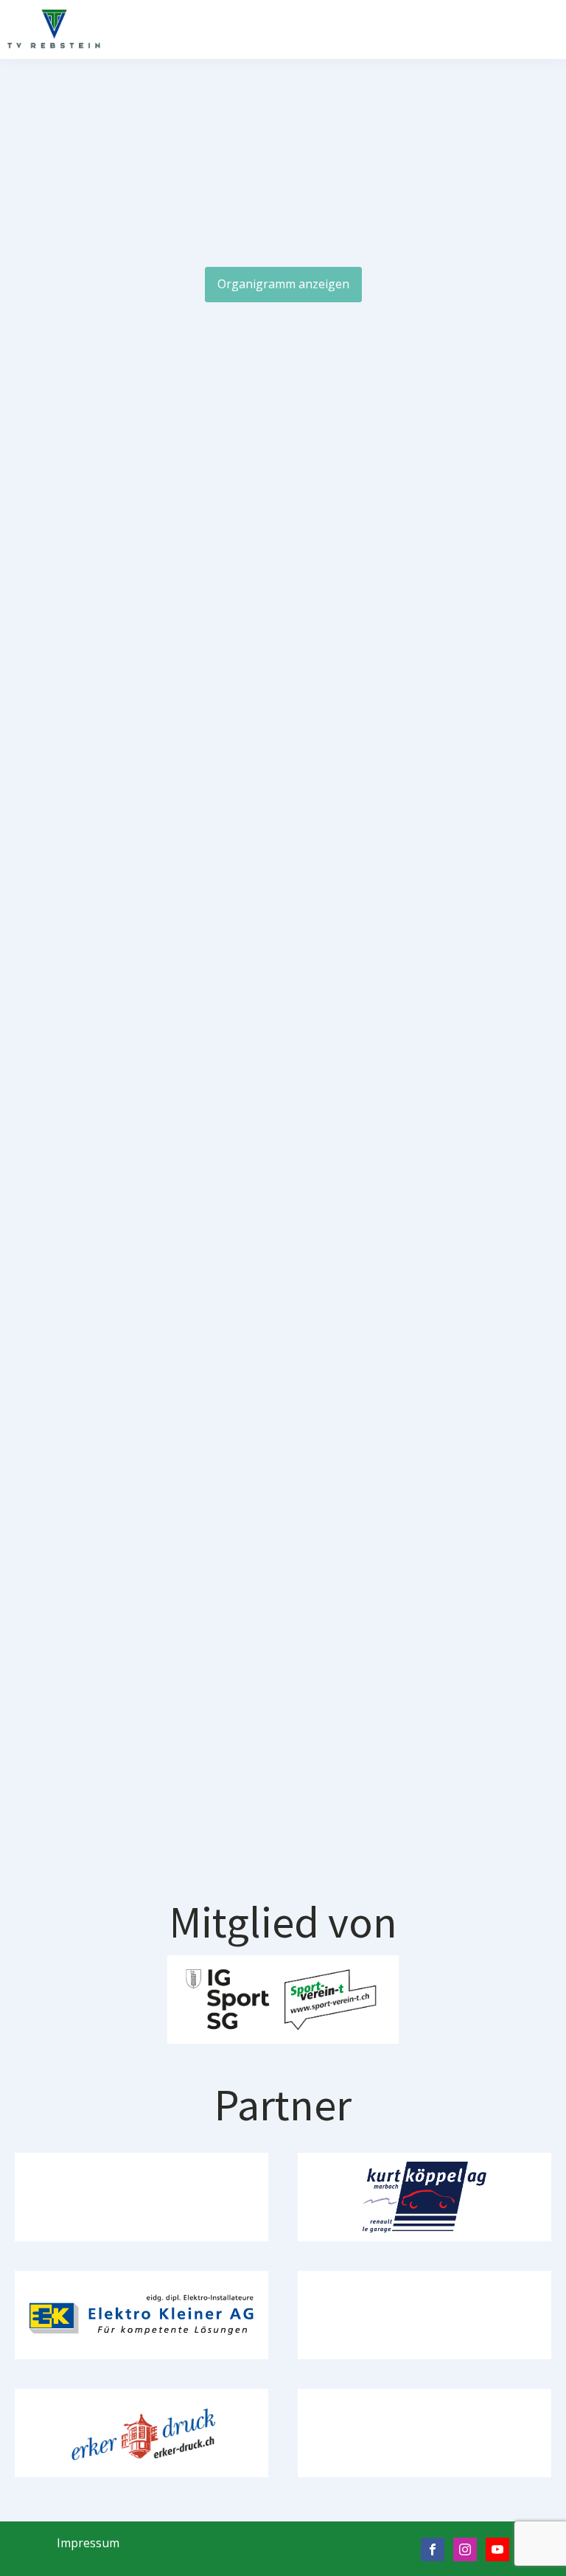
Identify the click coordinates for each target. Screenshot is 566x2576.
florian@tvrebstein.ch (411, 1512)
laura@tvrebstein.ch (185, 1129)
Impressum (88, 2543)
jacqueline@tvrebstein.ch (184, 1512)
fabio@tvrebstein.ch (298, 1894)
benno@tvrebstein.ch (185, 747)
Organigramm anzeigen (283, 284)
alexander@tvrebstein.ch (411, 747)
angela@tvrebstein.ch (411, 1129)
